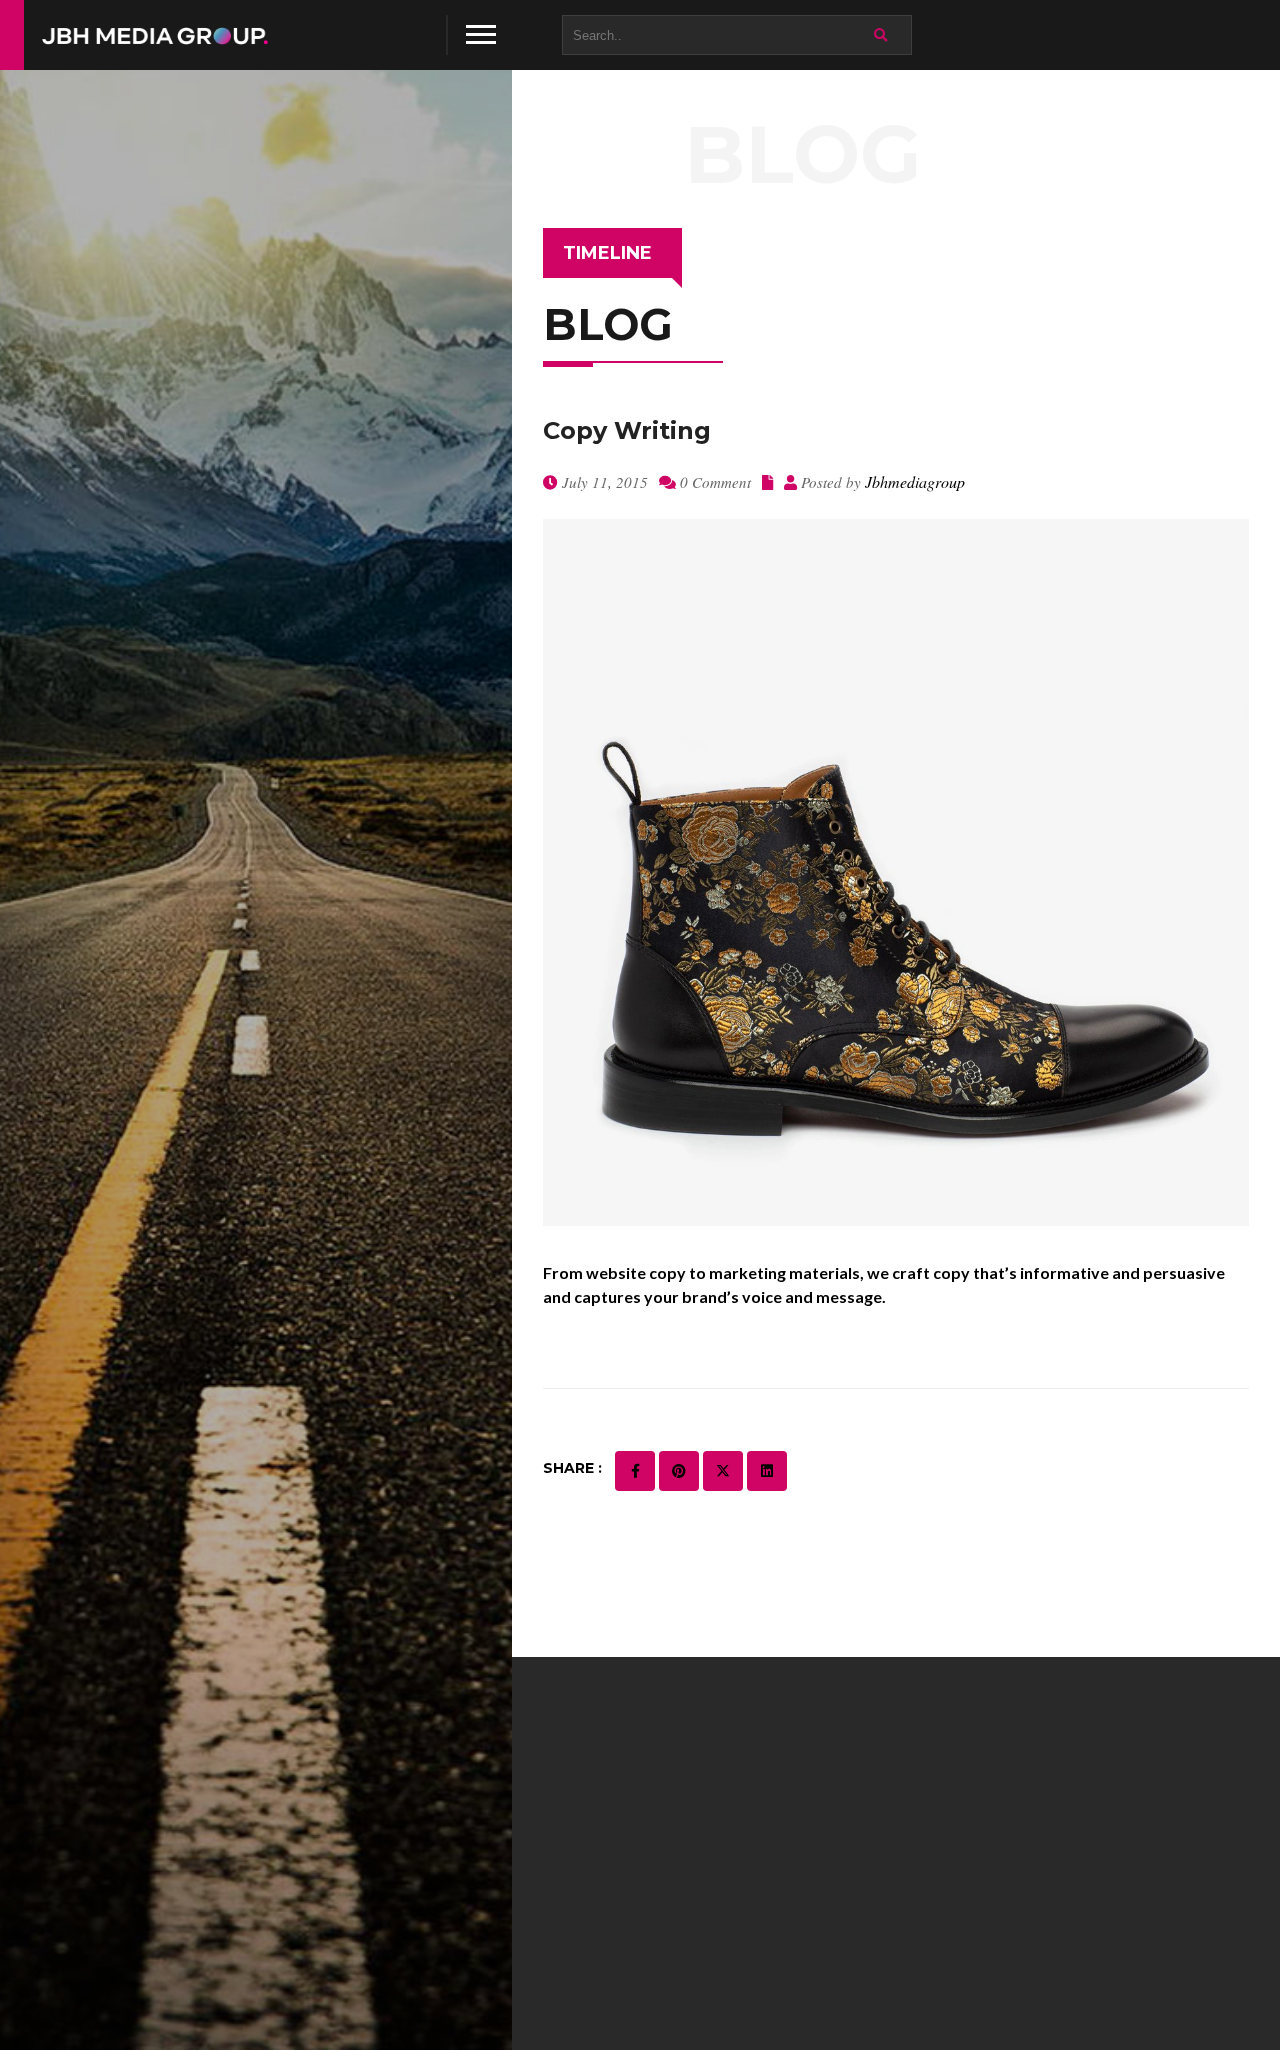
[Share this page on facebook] (635, 1471)
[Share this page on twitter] (723, 1471)
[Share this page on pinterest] (679, 1471)
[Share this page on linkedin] (767, 1471)
